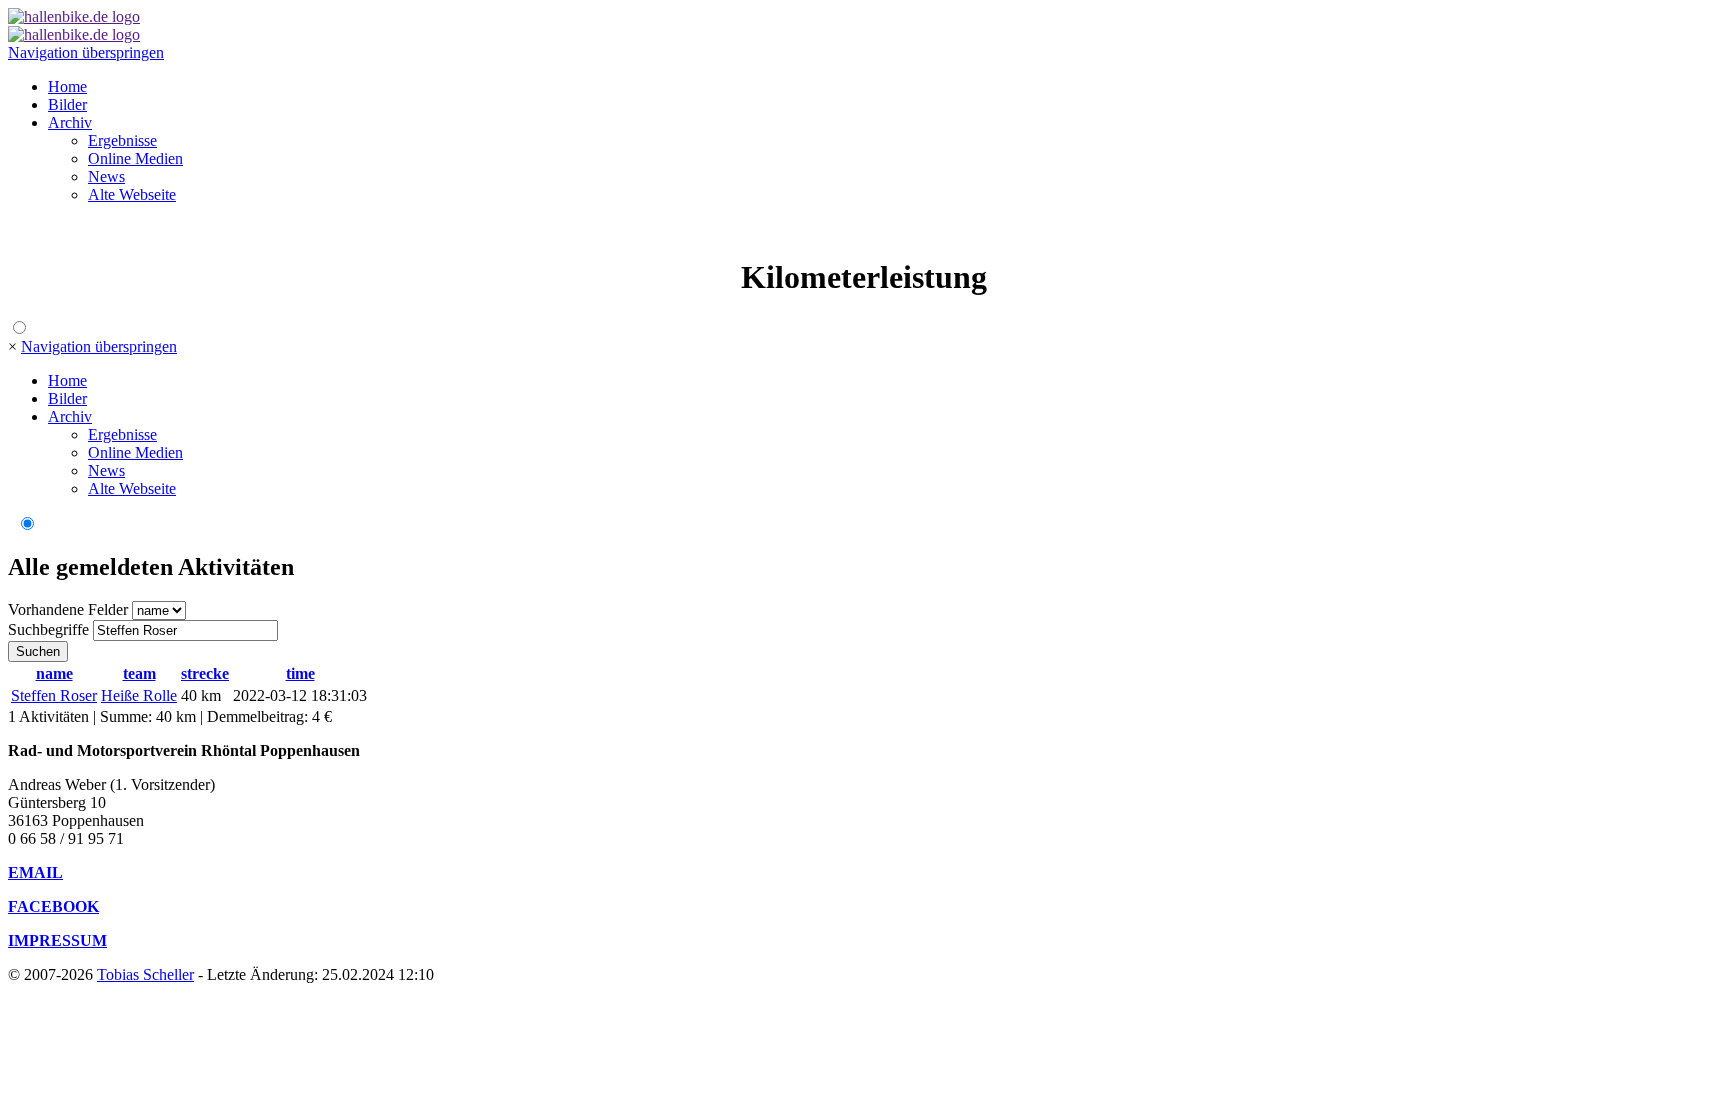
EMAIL (35, 872)
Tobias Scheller (145, 974)
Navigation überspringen (86, 52)
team (139, 673)
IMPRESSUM (57, 940)
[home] (74, 16)
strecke (205, 673)
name (54, 673)
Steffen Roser (54, 695)
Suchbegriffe (48, 629)
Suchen (38, 651)
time (300, 673)
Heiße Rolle (139, 695)
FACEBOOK (53, 906)
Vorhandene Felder (68, 609)
